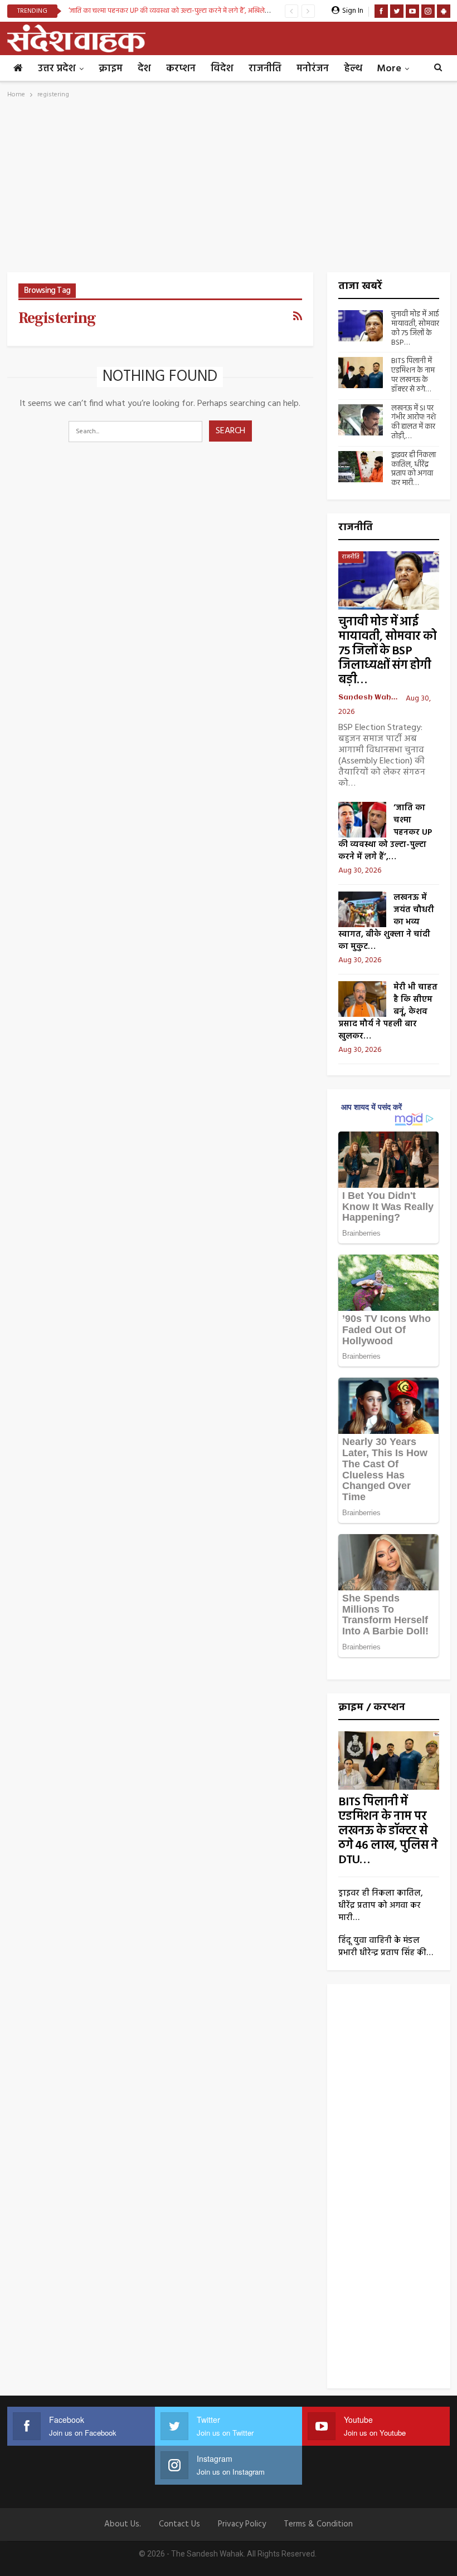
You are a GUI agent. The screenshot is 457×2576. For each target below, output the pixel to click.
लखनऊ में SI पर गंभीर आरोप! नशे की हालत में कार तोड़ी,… (414, 422)
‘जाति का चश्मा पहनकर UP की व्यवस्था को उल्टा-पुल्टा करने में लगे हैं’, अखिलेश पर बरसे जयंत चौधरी (196, 11)
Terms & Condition (318, 2524)
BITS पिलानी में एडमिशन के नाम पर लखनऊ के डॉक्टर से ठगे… (413, 375)
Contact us (179, 2524)
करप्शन (181, 69)
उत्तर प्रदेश (57, 69)
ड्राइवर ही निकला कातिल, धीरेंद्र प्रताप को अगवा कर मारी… (414, 469)
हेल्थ (353, 69)
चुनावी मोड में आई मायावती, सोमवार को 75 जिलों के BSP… (415, 328)
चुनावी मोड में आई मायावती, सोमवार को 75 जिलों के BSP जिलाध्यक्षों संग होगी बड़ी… (387, 651)
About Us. (123, 2524)
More (389, 69)
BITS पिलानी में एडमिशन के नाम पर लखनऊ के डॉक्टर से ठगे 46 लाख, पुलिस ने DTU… (388, 1831)
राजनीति (265, 69)
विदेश (222, 69)
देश (144, 69)
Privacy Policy (242, 2524)
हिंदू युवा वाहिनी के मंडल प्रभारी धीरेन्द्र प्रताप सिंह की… (386, 1947)
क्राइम (111, 69)
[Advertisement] (229, 189)
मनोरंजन (313, 69)
